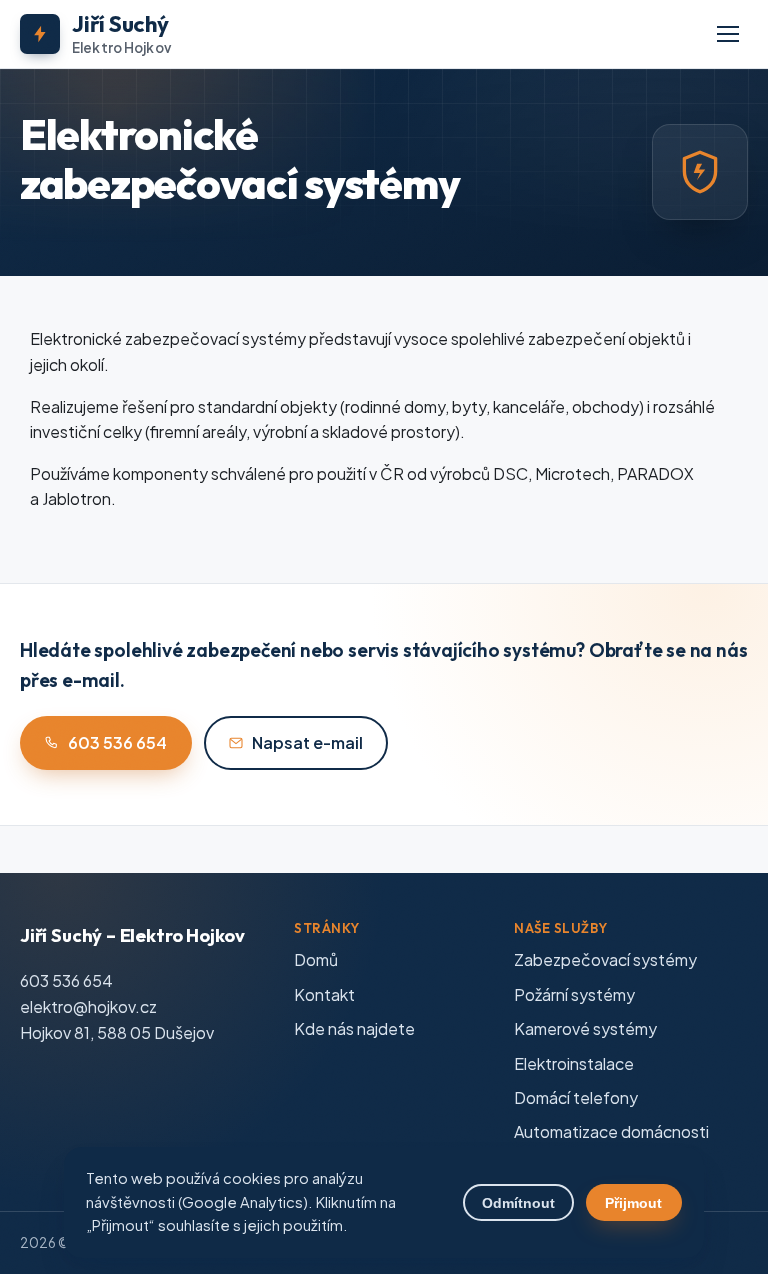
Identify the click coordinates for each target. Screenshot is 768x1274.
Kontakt (324, 994)
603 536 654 (117, 742)
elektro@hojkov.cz (88, 1006)
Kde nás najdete (354, 1028)
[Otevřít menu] (728, 34)
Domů (316, 959)
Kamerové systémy (585, 1028)
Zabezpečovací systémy (605, 959)
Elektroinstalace (574, 1063)
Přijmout (633, 1203)
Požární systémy (574, 994)
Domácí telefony (576, 1097)
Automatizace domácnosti (611, 1131)
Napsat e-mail (307, 742)
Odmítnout (518, 1203)
